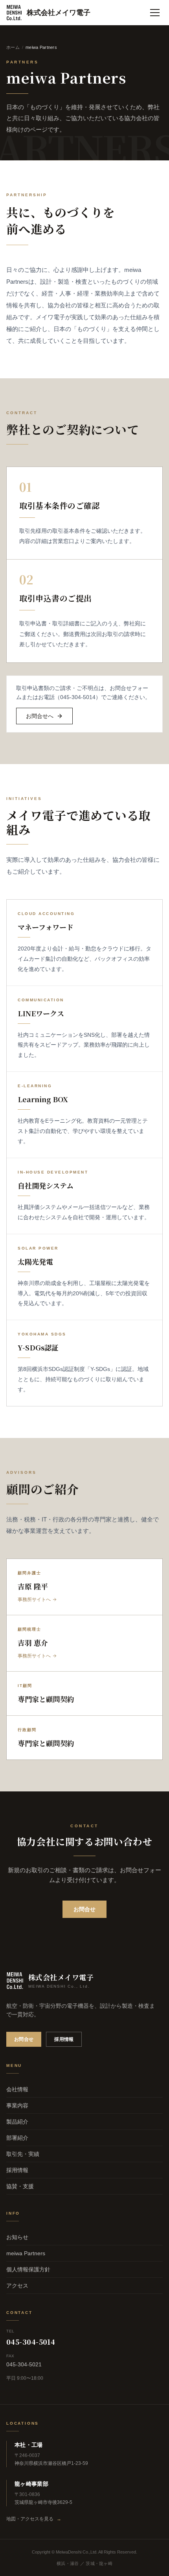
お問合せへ (40, 716)
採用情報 (64, 2039)
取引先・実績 (23, 2154)
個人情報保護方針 (28, 2269)
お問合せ (84, 1909)
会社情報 (17, 2089)
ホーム (13, 47)
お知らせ (17, 2237)
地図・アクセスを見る (34, 2519)
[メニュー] (155, 13)
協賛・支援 (20, 2186)
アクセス (17, 2286)
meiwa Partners (26, 2253)
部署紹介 (17, 2138)
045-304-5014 (31, 2342)
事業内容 (17, 2105)
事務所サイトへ (34, 1600)
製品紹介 (17, 2122)
